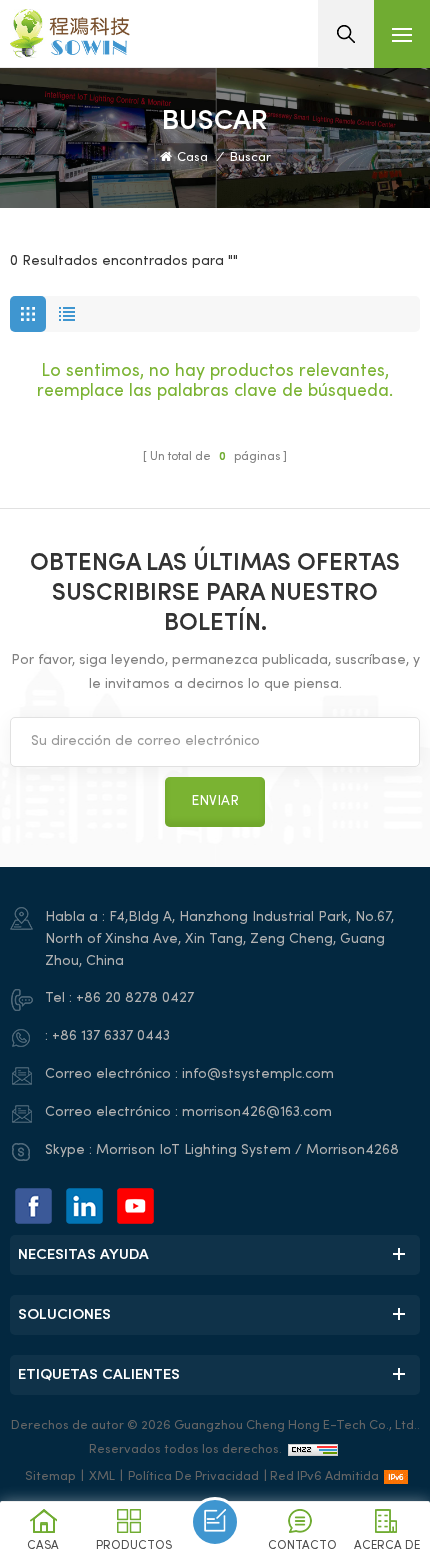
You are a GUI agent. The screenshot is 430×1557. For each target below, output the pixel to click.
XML (102, 1477)
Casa (192, 158)
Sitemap (50, 1477)
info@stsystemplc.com (258, 1074)
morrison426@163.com (257, 1112)
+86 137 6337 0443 (111, 1036)
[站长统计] (313, 1450)
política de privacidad (193, 1477)
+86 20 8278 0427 (135, 998)
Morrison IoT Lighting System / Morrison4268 (247, 1150)
